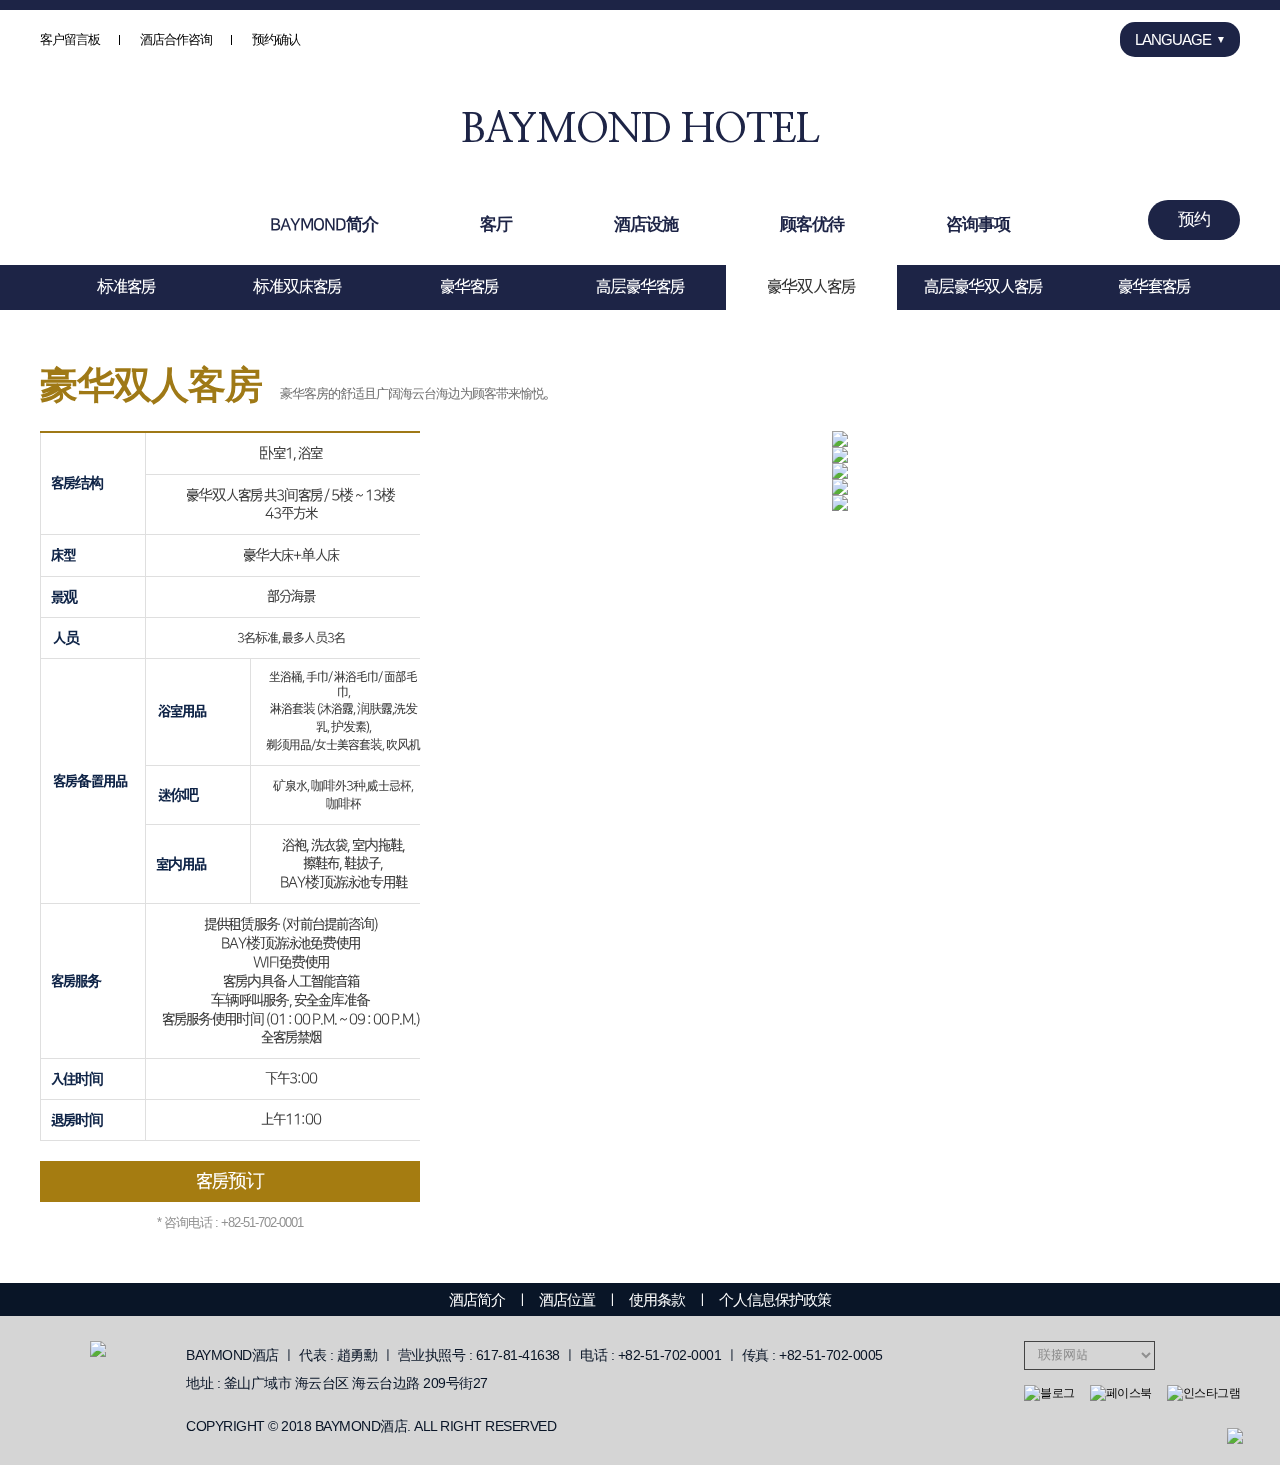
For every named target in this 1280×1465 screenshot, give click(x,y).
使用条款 (657, 1299)
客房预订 (230, 1181)
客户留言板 (70, 39)
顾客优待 (812, 225)
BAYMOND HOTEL (640, 130)
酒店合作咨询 (176, 39)
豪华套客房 (1154, 287)
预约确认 (276, 39)
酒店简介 (477, 1299)
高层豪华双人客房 (983, 287)
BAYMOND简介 (324, 225)
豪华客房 (469, 287)
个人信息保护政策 (775, 1299)
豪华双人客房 (811, 287)
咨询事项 (978, 225)
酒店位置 (567, 1299)
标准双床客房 (297, 287)
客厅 (496, 225)
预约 (1194, 220)
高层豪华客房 (640, 287)
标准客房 (126, 287)
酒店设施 (646, 225)
